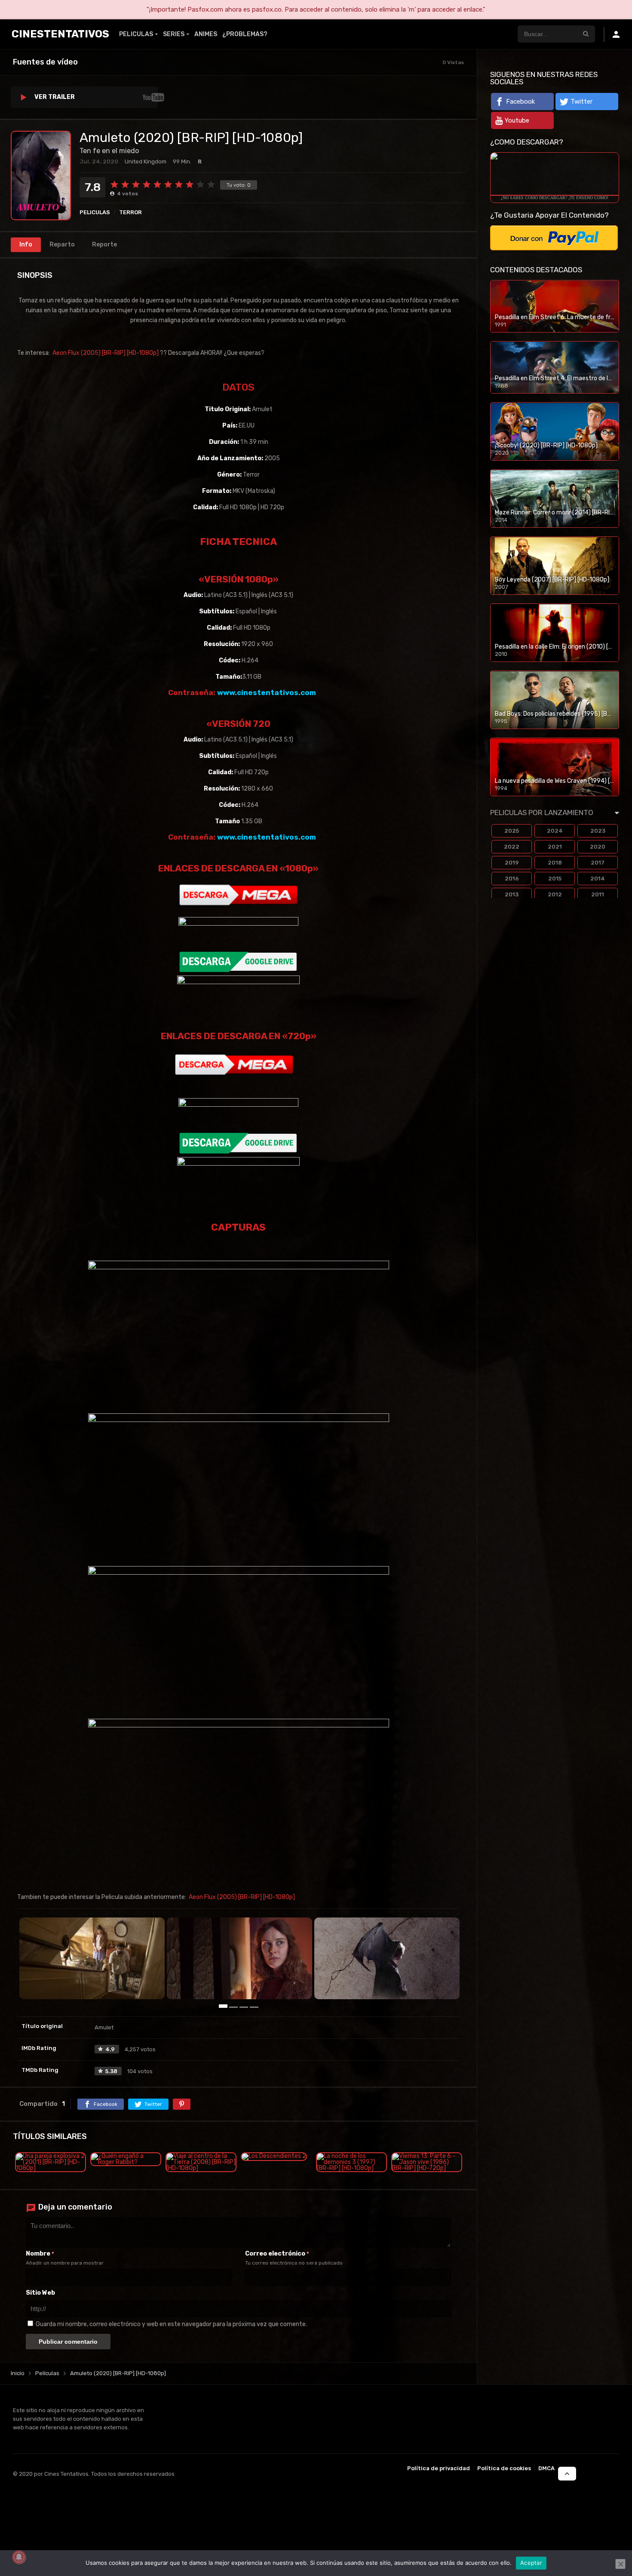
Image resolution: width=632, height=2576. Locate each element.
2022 (512, 847)
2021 (555, 847)
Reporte (104, 245)
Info (26, 245)
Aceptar (531, 2563)
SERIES (174, 34)
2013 (512, 894)
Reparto (62, 245)
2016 (512, 879)
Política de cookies (504, 2468)
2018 (555, 863)
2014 (598, 879)
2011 (598, 894)
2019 (512, 863)
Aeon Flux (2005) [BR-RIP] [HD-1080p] (106, 353)
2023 (598, 831)
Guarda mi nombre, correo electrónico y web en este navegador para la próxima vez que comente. (171, 2324)
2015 (555, 879)
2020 (598, 847)
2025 (512, 831)
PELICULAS (136, 34)
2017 (598, 863)
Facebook (520, 102)
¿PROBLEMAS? (245, 34)
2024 (555, 831)
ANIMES (206, 34)
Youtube (517, 120)
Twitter (581, 102)
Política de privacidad (439, 2468)
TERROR (130, 212)
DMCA (546, 2468)
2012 (555, 894)
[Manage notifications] (19, 2557)
